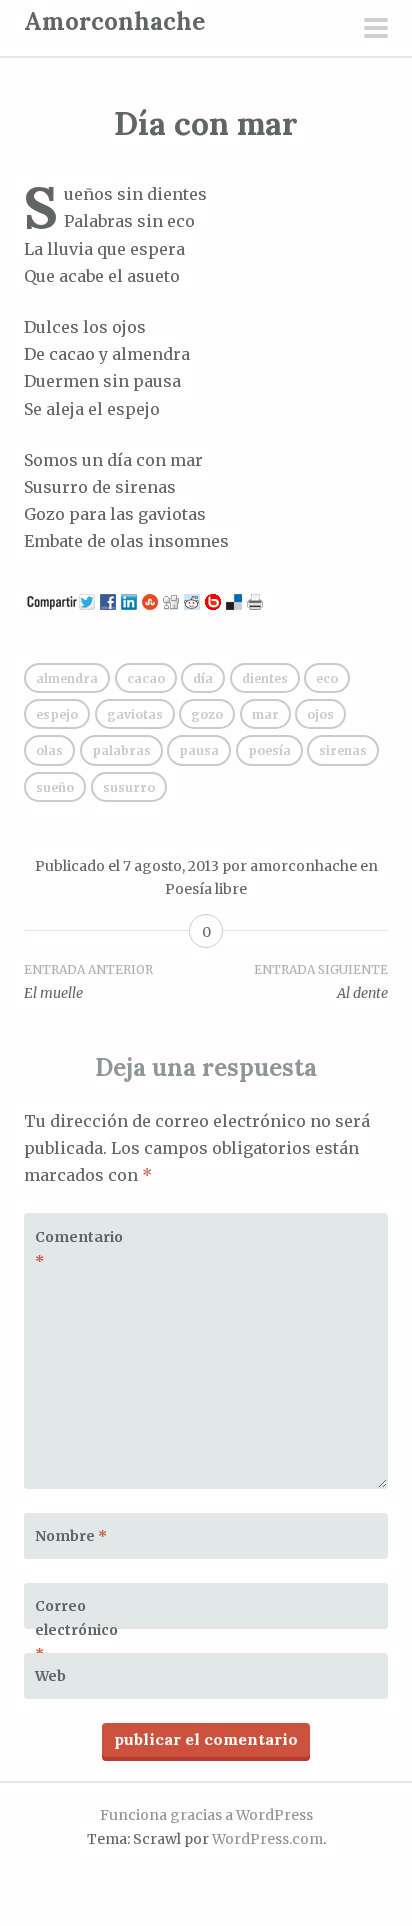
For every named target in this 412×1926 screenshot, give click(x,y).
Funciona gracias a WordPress (206, 1815)
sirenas (343, 750)
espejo (57, 714)
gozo (207, 714)
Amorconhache (114, 21)
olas (49, 750)
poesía (269, 750)
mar (265, 714)
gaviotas (135, 714)
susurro (129, 787)
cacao (146, 678)
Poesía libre (206, 889)
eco (327, 678)
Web (50, 1676)
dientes (265, 678)
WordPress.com (267, 1839)
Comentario (79, 1249)
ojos (320, 714)
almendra (67, 678)
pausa (199, 750)
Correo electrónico (76, 1630)
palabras (121, 750)
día (203, 678)
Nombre (71, 1536)
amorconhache (303, 866)
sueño (55, 787)
